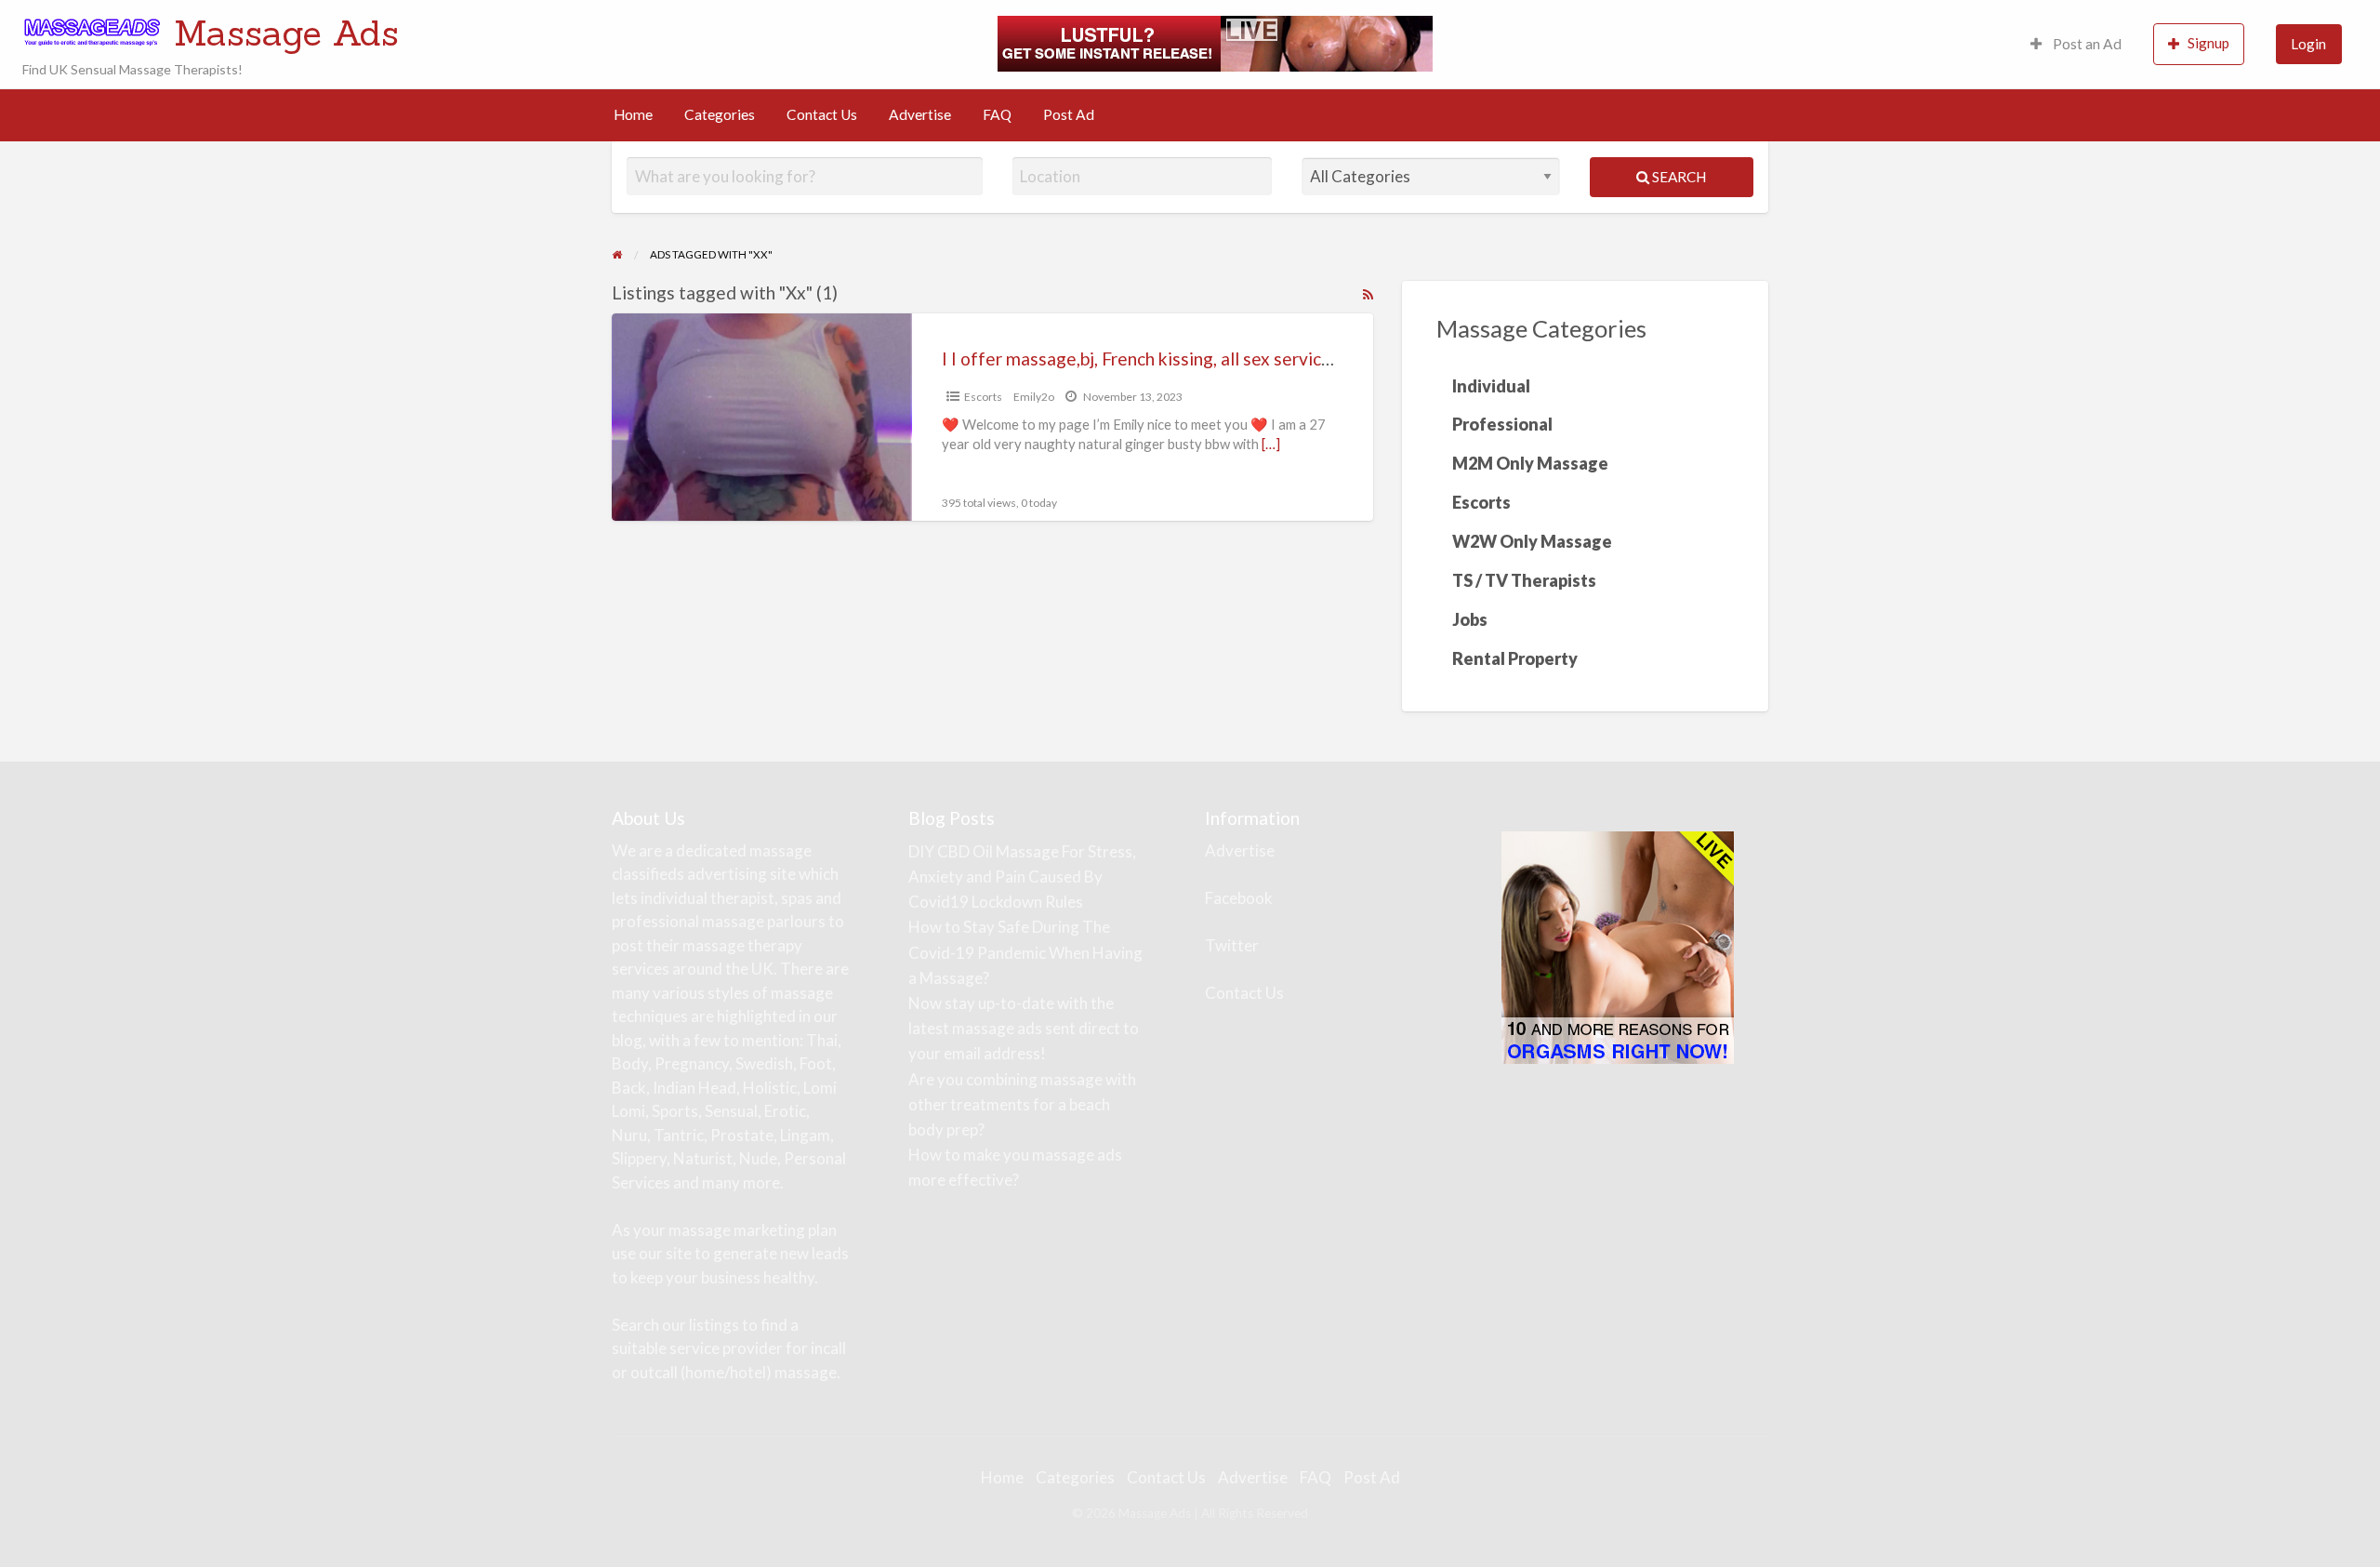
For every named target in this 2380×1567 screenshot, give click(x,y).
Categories (720, 114)
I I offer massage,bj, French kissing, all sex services (1141, 359)
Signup (2208, 43)
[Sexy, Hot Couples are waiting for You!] (1618, 945)
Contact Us (822, 114)
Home (633, 114)
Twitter (1232, 945)
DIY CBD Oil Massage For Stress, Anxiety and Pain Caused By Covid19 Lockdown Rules (1022, 876)
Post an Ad (2086, 44)
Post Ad (1069, 114)
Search (1678, 177)
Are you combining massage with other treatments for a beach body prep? (1022, 1104)
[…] (1271, 444)
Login (2308, 44)
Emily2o (1034, 397)
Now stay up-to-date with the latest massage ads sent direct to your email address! (1024, 1028)
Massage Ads (286, 33)
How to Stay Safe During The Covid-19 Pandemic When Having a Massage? (1025, 952)
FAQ (997, 114)
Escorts (983, 397)
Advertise (920, 114)
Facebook (1239, 898)
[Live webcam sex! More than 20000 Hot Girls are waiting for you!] (1215, 42)
